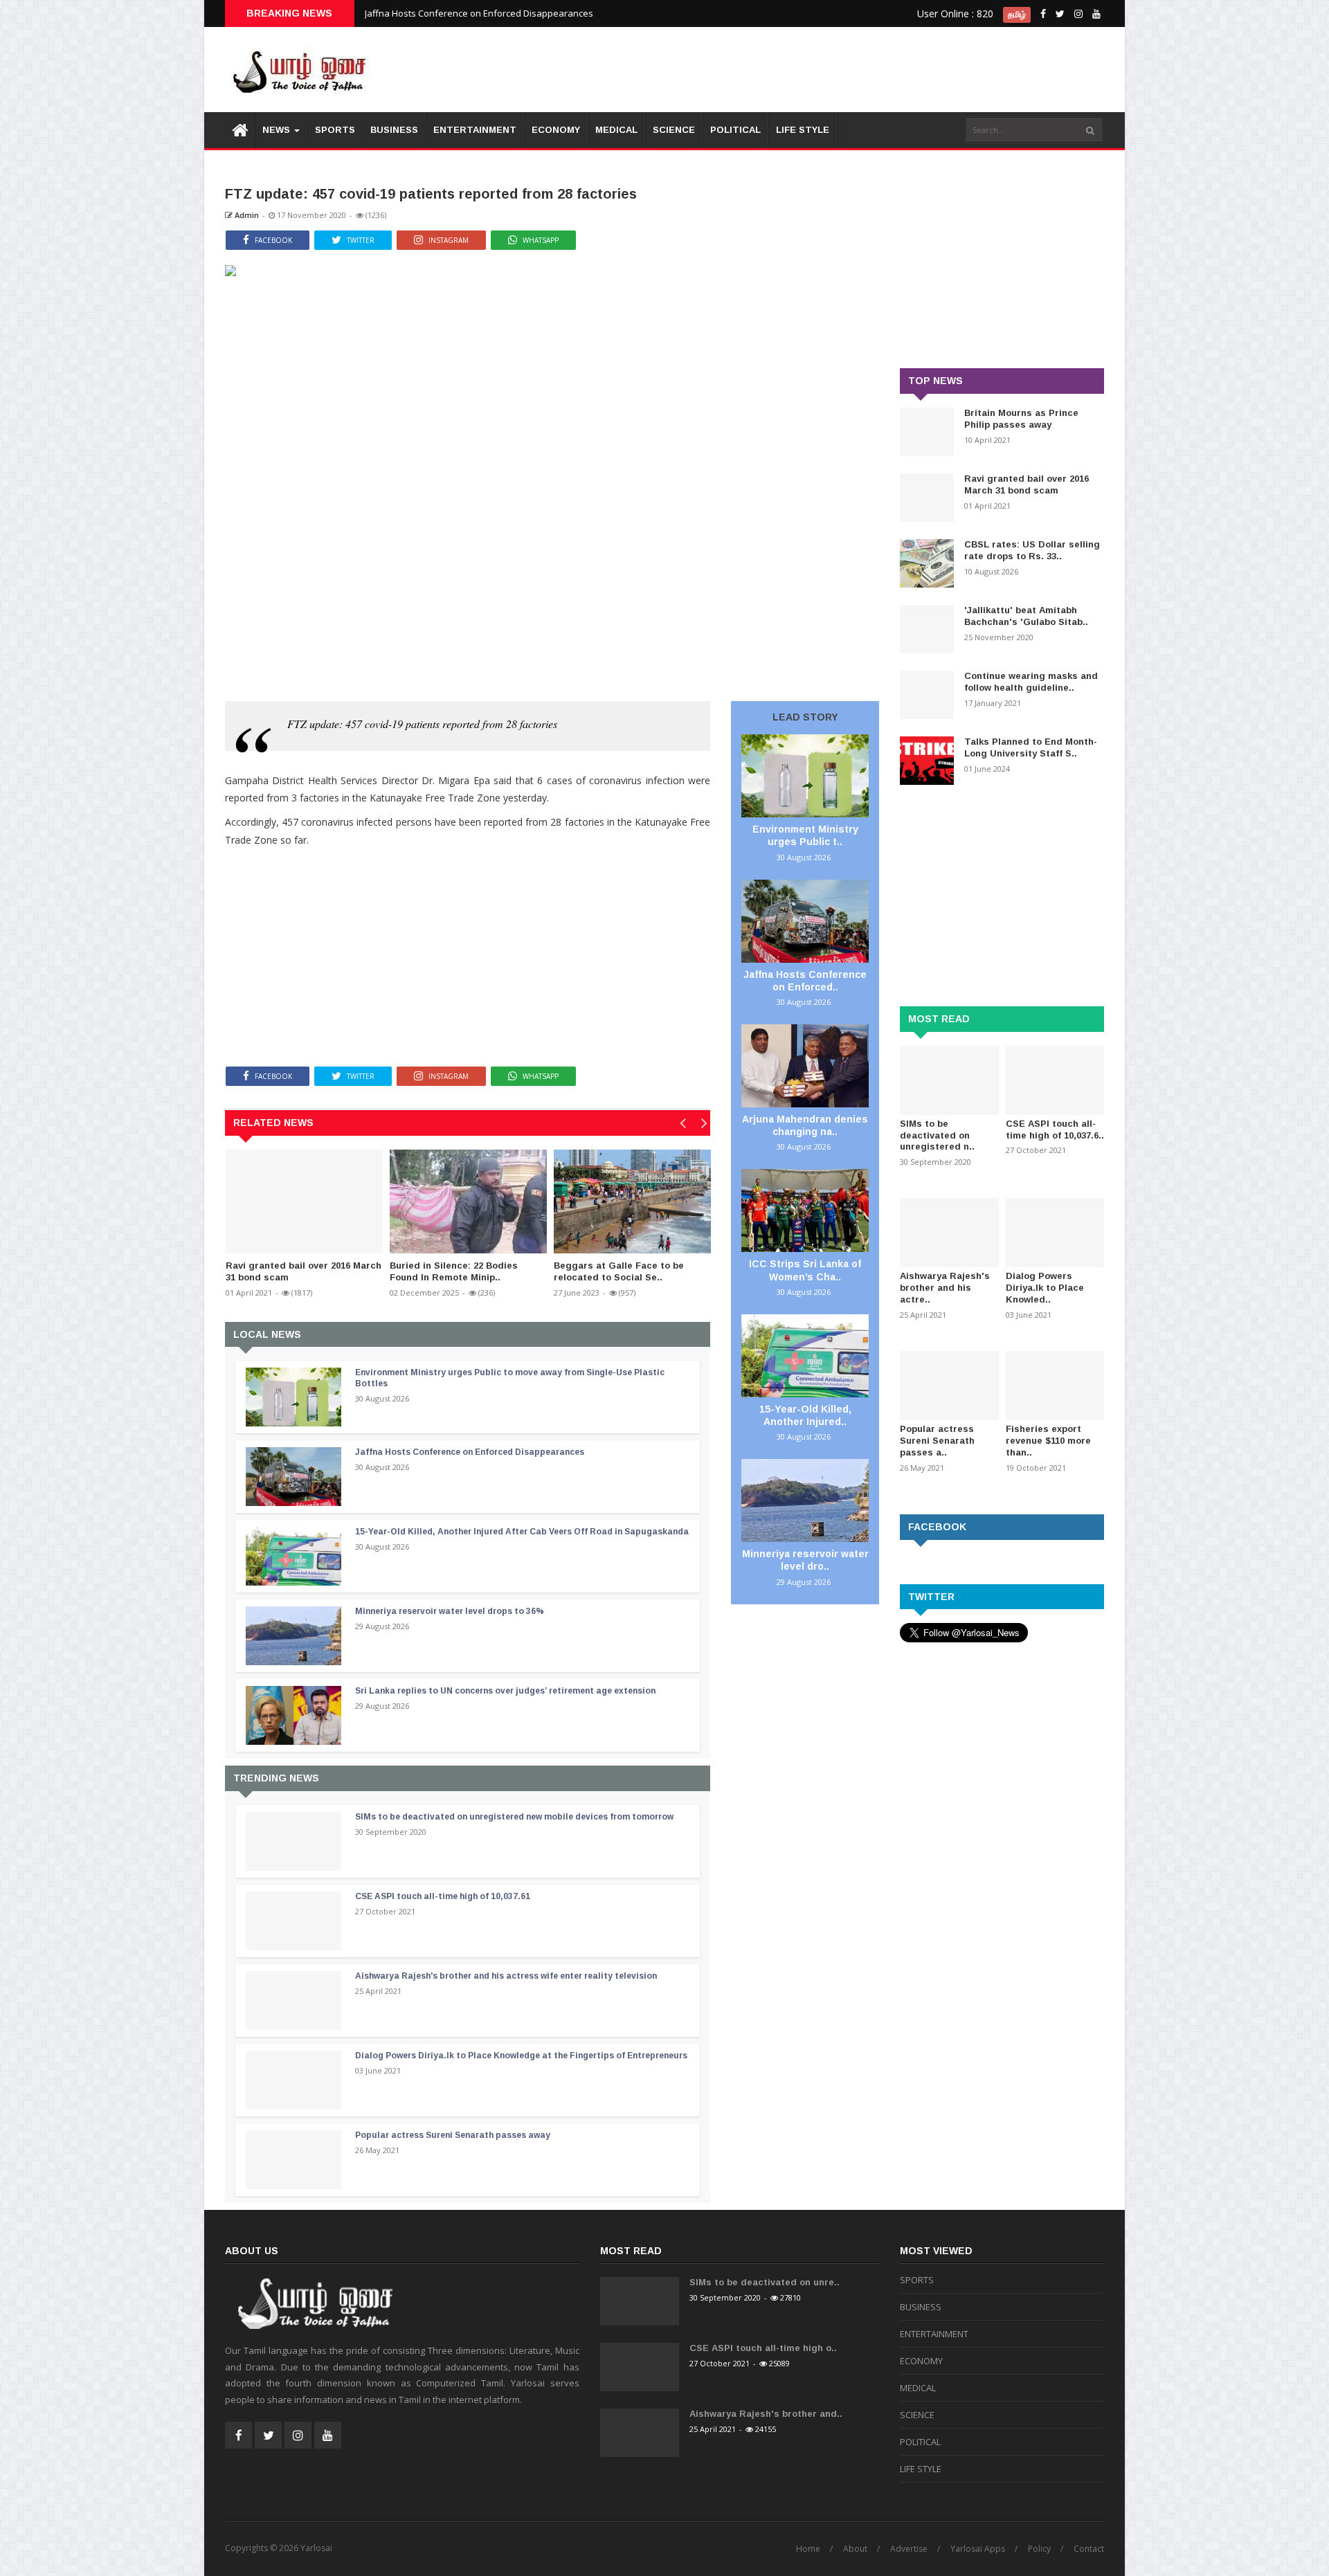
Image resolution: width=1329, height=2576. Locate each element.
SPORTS (335, 130)
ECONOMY (556, 130)
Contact (1089, 2549)
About (855, 2549)
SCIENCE (674, 130)
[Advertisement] (852, 69)
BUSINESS (394, 130)
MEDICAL (616, 130)
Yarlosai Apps (978, 2549)
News (278, 130)
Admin (246, 215)
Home (808, 2549)
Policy (1039, 2549)
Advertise (909, 2549)
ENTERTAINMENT (475, 130)
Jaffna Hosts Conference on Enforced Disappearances (479, 13)
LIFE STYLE (803, 130)
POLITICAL (735, 130)
